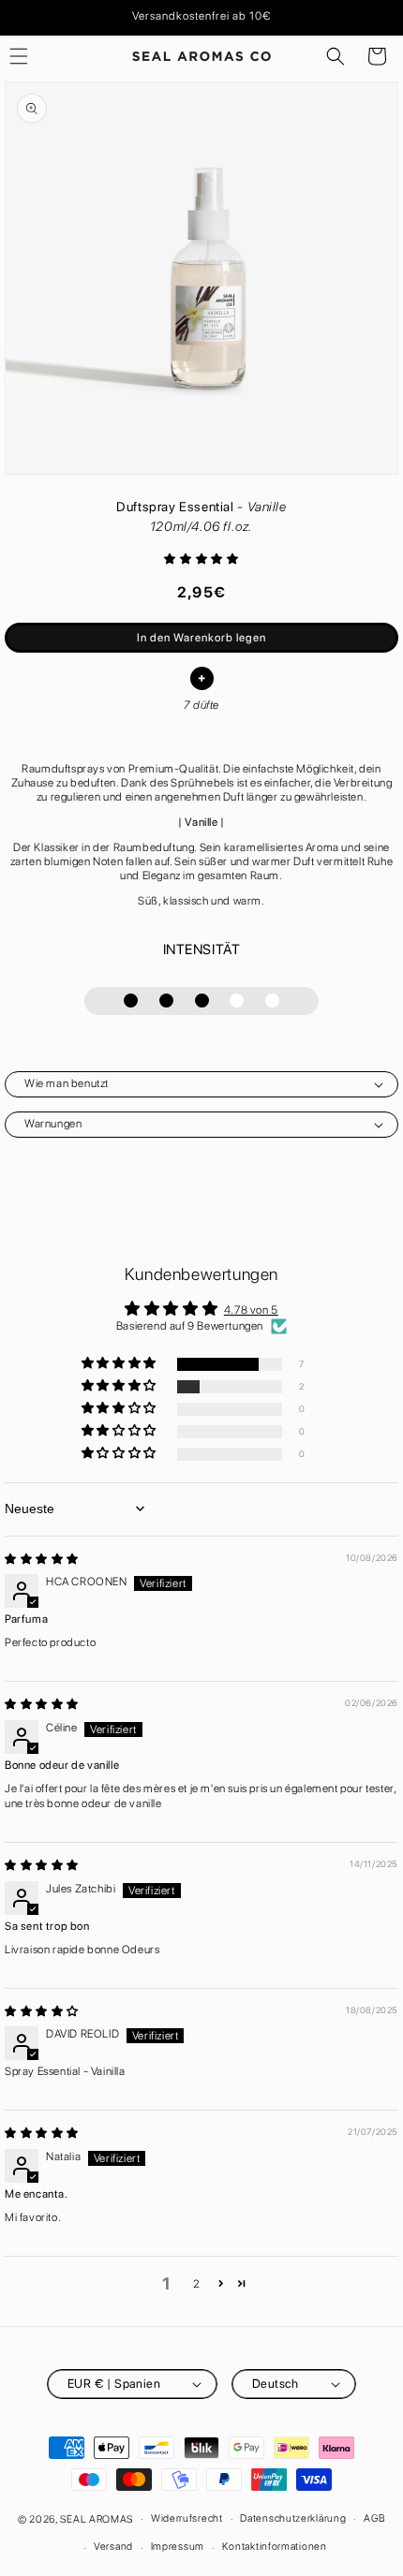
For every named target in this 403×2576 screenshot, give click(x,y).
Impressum (178, 2547)
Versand (113, 2547)
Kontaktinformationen (275, 2547)
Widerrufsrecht (187, 2518)
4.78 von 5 (251, 1310)
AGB (374, 2518)
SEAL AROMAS (97, 2518)
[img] (42, 1559)
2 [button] (197, 2284)
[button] (336, 56)
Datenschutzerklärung (293, 2518)
